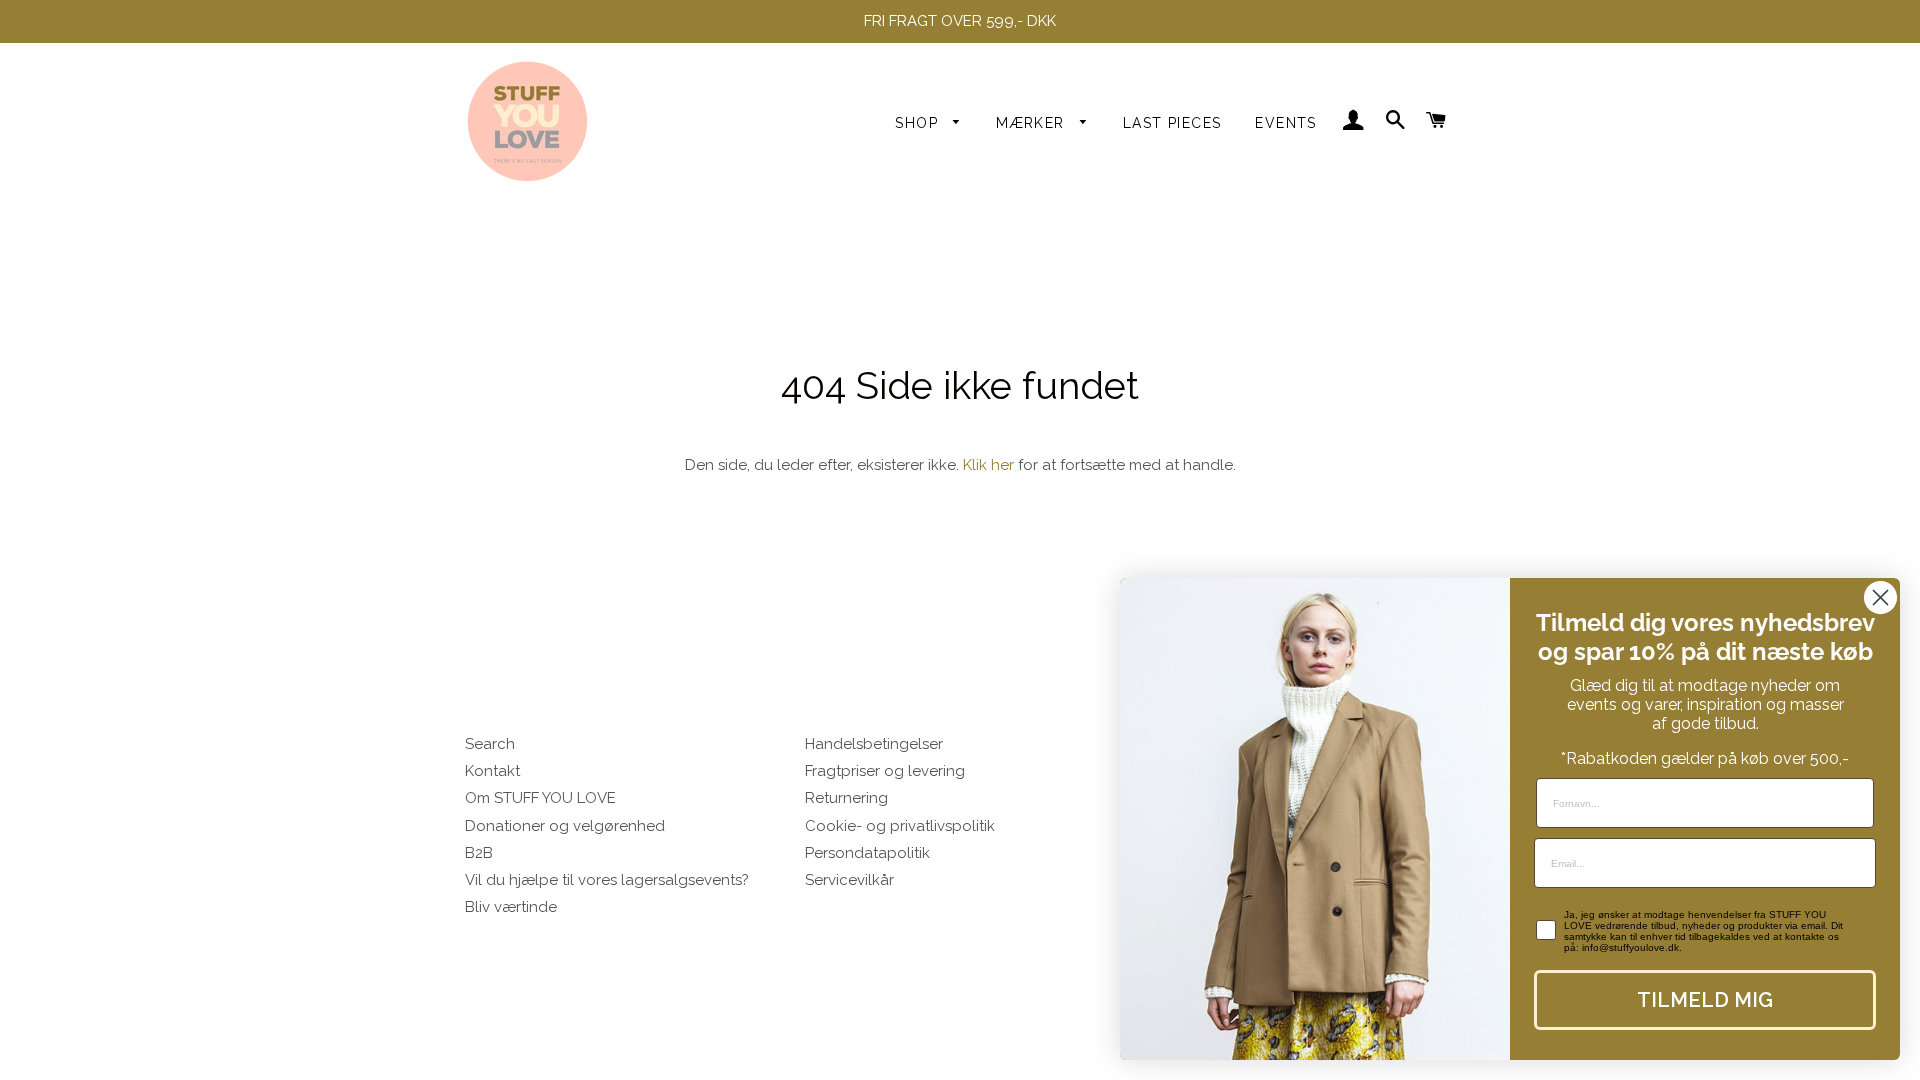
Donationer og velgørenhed (565, 826)
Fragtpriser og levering (885, 771)
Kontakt (492, 771)
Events (1285, 123)
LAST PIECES (1172, 123)
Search (490, 744)
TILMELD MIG (1705, 1000)
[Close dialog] (1880, 597)
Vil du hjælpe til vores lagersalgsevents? (607, 880)
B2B (479, 853)
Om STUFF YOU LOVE (540, 798)
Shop (919, 123)
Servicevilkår (849, 880)
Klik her (988, 465)
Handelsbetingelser (874, 744)
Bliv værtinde (511, 907)
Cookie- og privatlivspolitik (900, 826)
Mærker (1033, 123)
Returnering (846, 798)
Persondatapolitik (867, 853)
